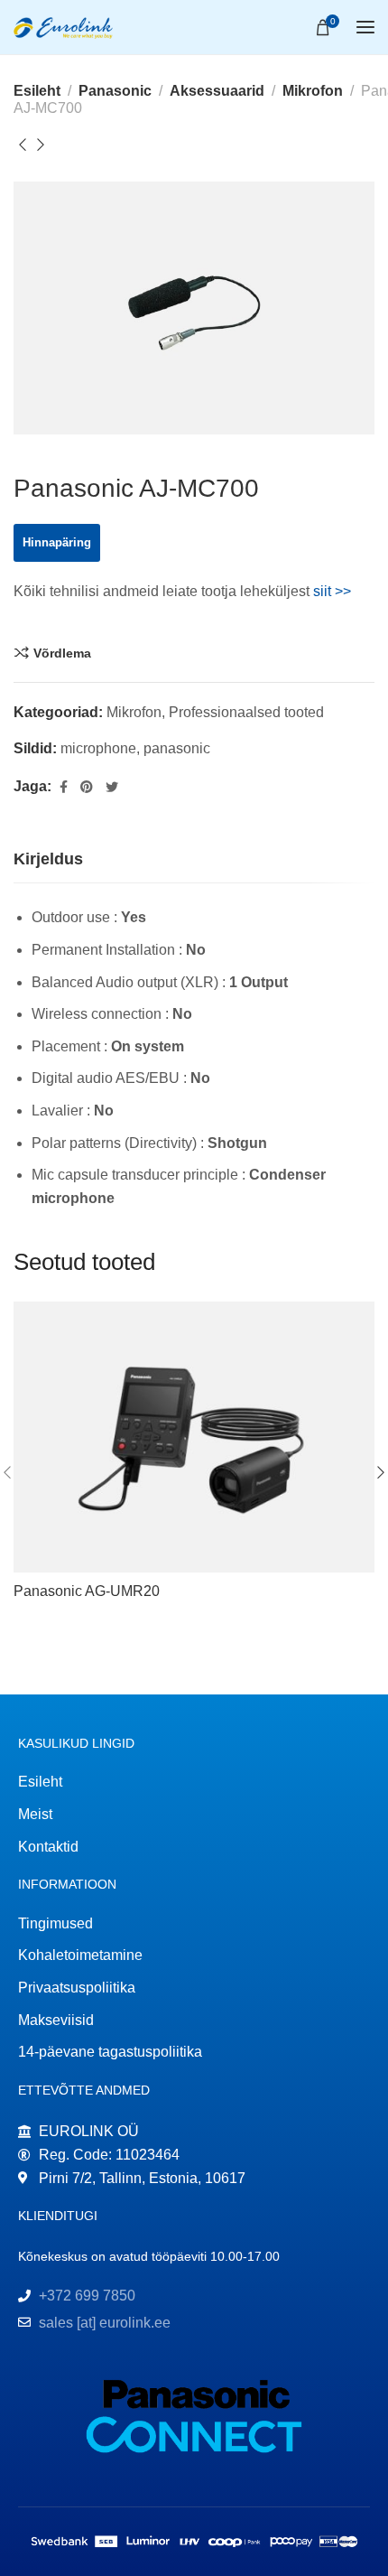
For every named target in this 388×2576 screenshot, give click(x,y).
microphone (98, 748)
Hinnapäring (57, 542)
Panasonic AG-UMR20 (87, 1591)
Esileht (37, 91)
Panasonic (115, 91)
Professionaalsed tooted (246, 712)
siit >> (332, 591)
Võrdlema (62, 653)
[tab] (48, 860)
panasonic (177, 748)
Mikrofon (313, 91)
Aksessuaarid (217, 91)
